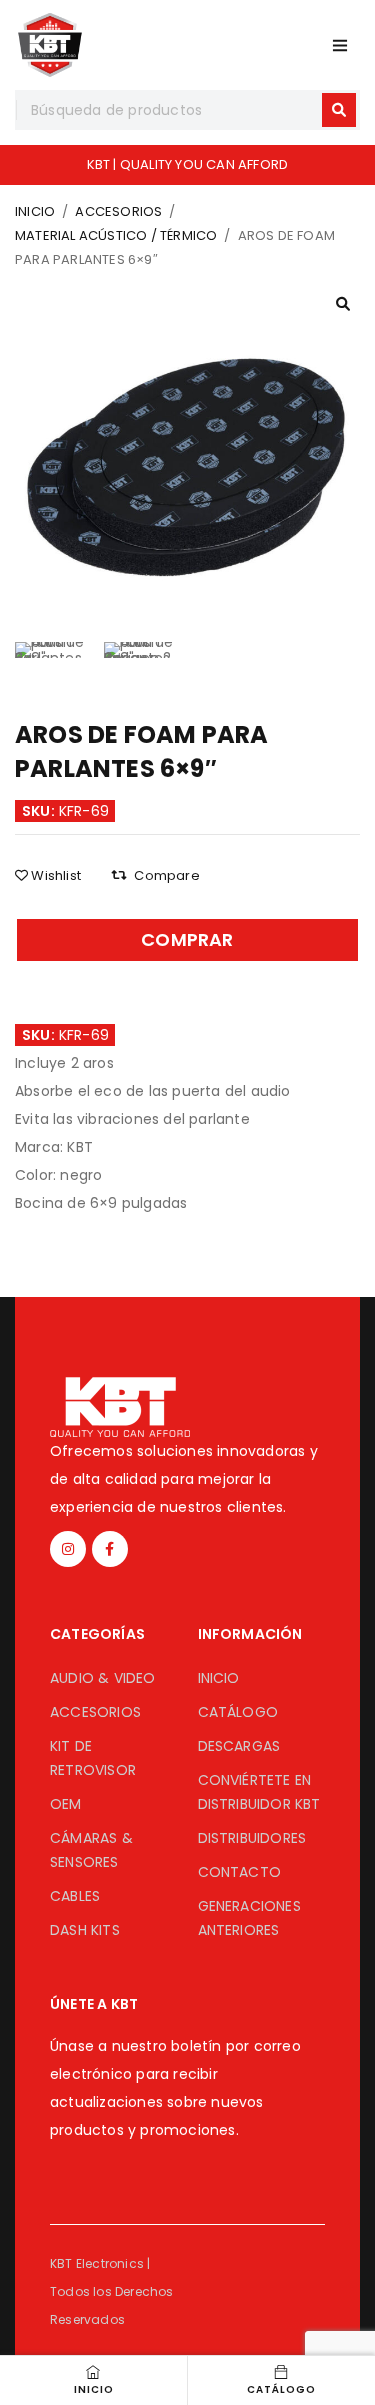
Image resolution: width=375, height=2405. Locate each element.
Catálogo (238, 1712)
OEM (66, 1804)
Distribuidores (252, 1838)
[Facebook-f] (110, 1549)
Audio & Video (103, 1678)
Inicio (35, 211)
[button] (343, 304)
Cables (75, 1896)
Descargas (239, 1746)
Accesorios (118, 211)
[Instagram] (68, 1549)
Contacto (240, 1872)
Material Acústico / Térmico (116, 235)
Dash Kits (85, 1930)
